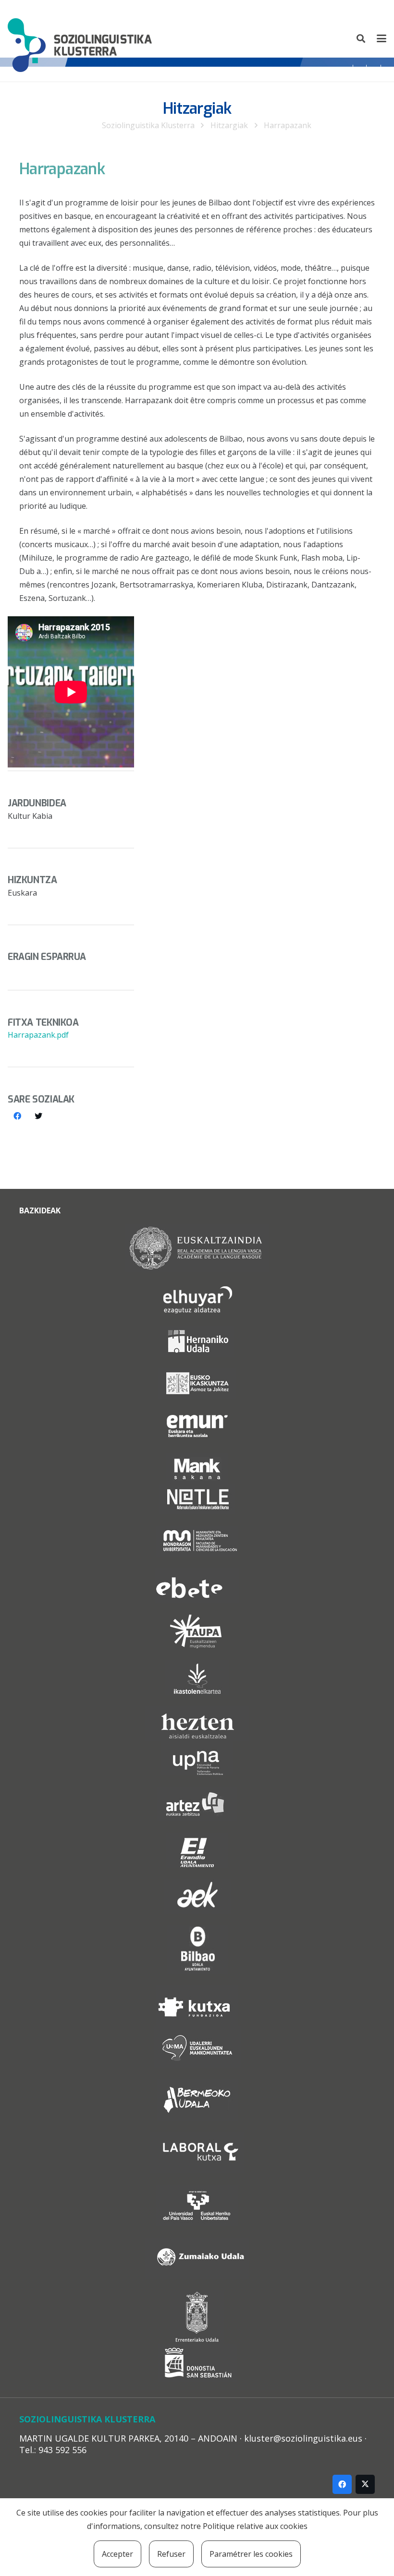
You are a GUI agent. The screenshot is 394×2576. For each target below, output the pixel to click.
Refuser (171, 2554)
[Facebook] (17, 1116)
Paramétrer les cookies (251, 2554)
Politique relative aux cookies (255, 2526)
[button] (361, 38)
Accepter (117, 2554)
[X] (365, 2484)
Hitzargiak (229, 125)
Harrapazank (288, 125)
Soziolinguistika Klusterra (148, 125)
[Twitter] (38, 1116)
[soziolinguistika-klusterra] (80, 38)
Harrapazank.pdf (38, 1035)
